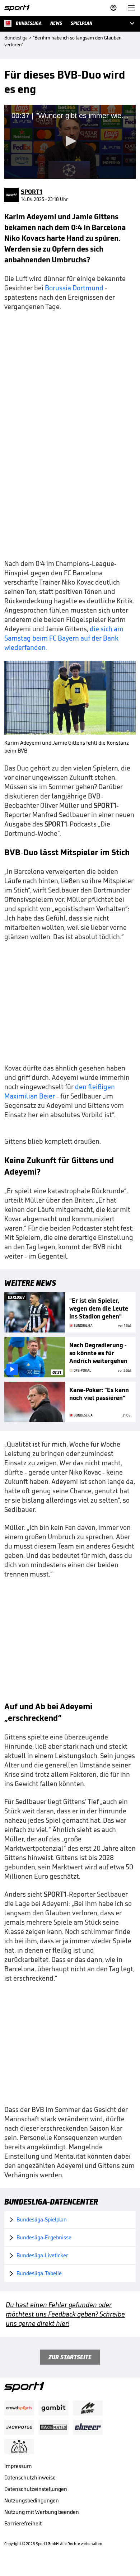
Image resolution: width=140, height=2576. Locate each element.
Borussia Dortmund (74, 288)
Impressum (18, 2466)
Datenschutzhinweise (30, 2477)
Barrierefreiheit (23, 2523)
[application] (70, 142)
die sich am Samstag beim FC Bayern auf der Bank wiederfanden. (64, 638)
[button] (70, 141)
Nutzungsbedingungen (32, 2500)
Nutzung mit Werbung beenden (42, 2512)
